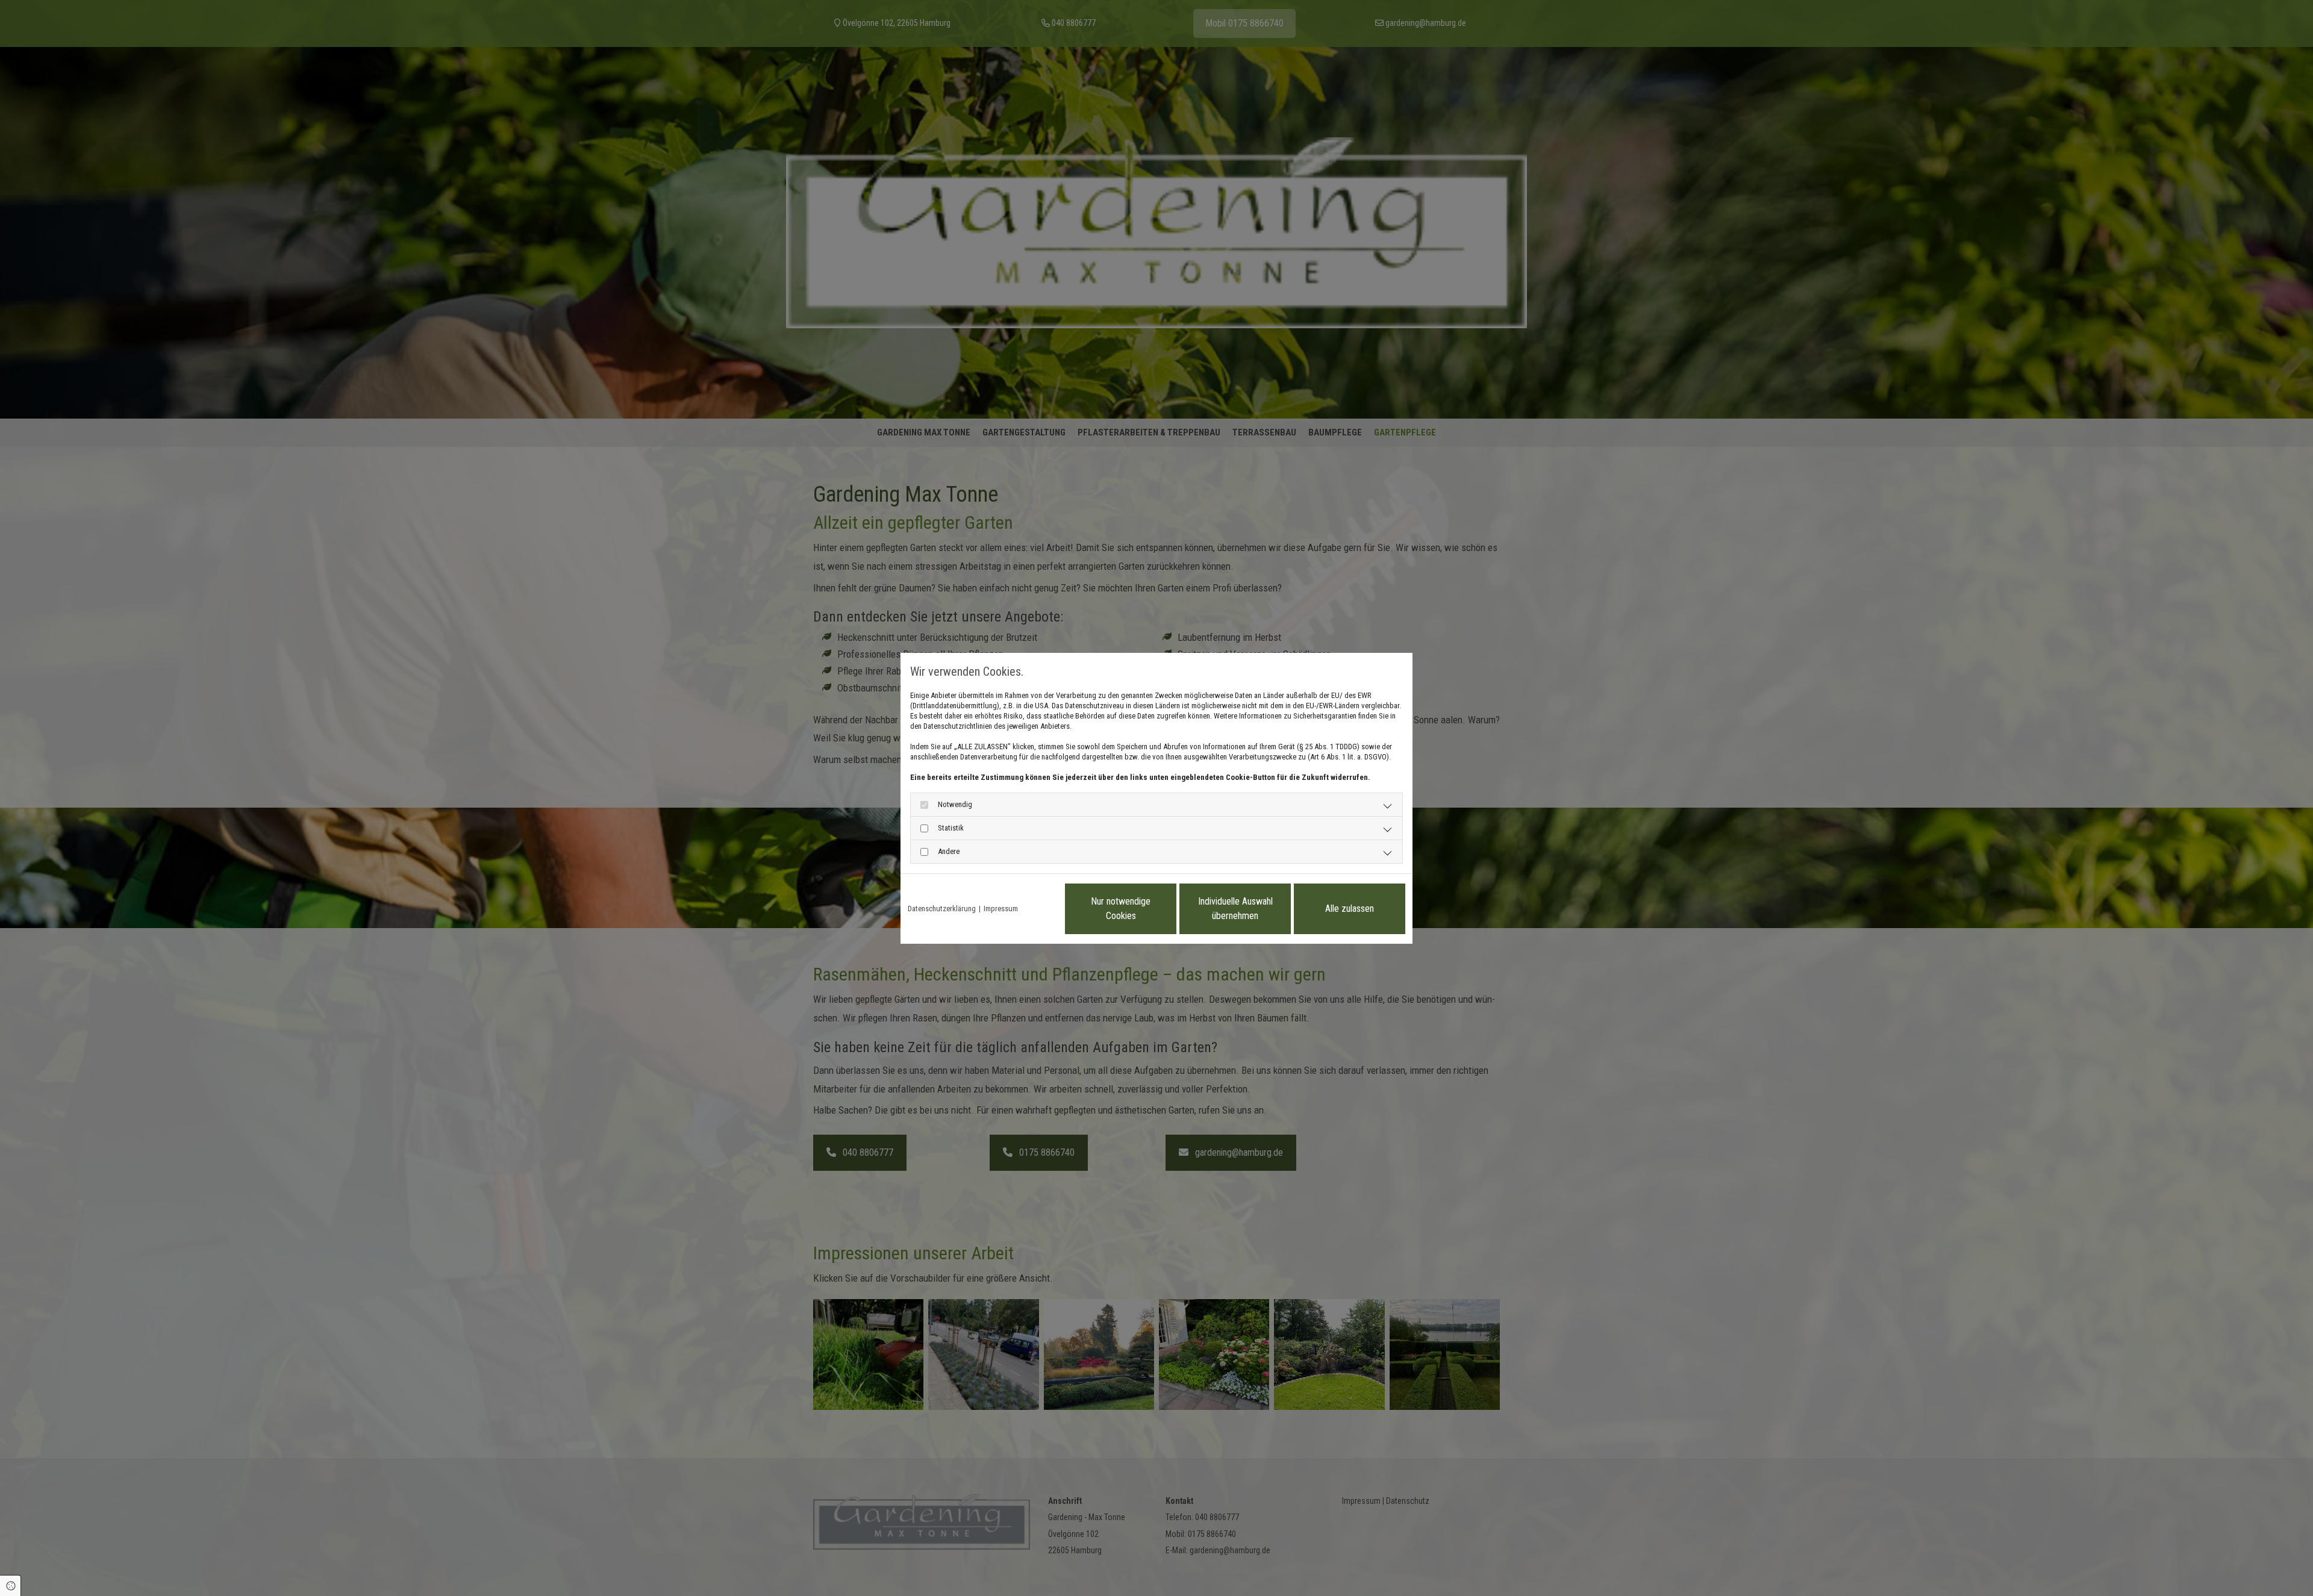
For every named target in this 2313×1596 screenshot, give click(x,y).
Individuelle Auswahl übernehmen (1235, 909)
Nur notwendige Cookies (1121, 909)
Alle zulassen (1350, 909)
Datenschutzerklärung (942, 909)
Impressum (1001, 909)
